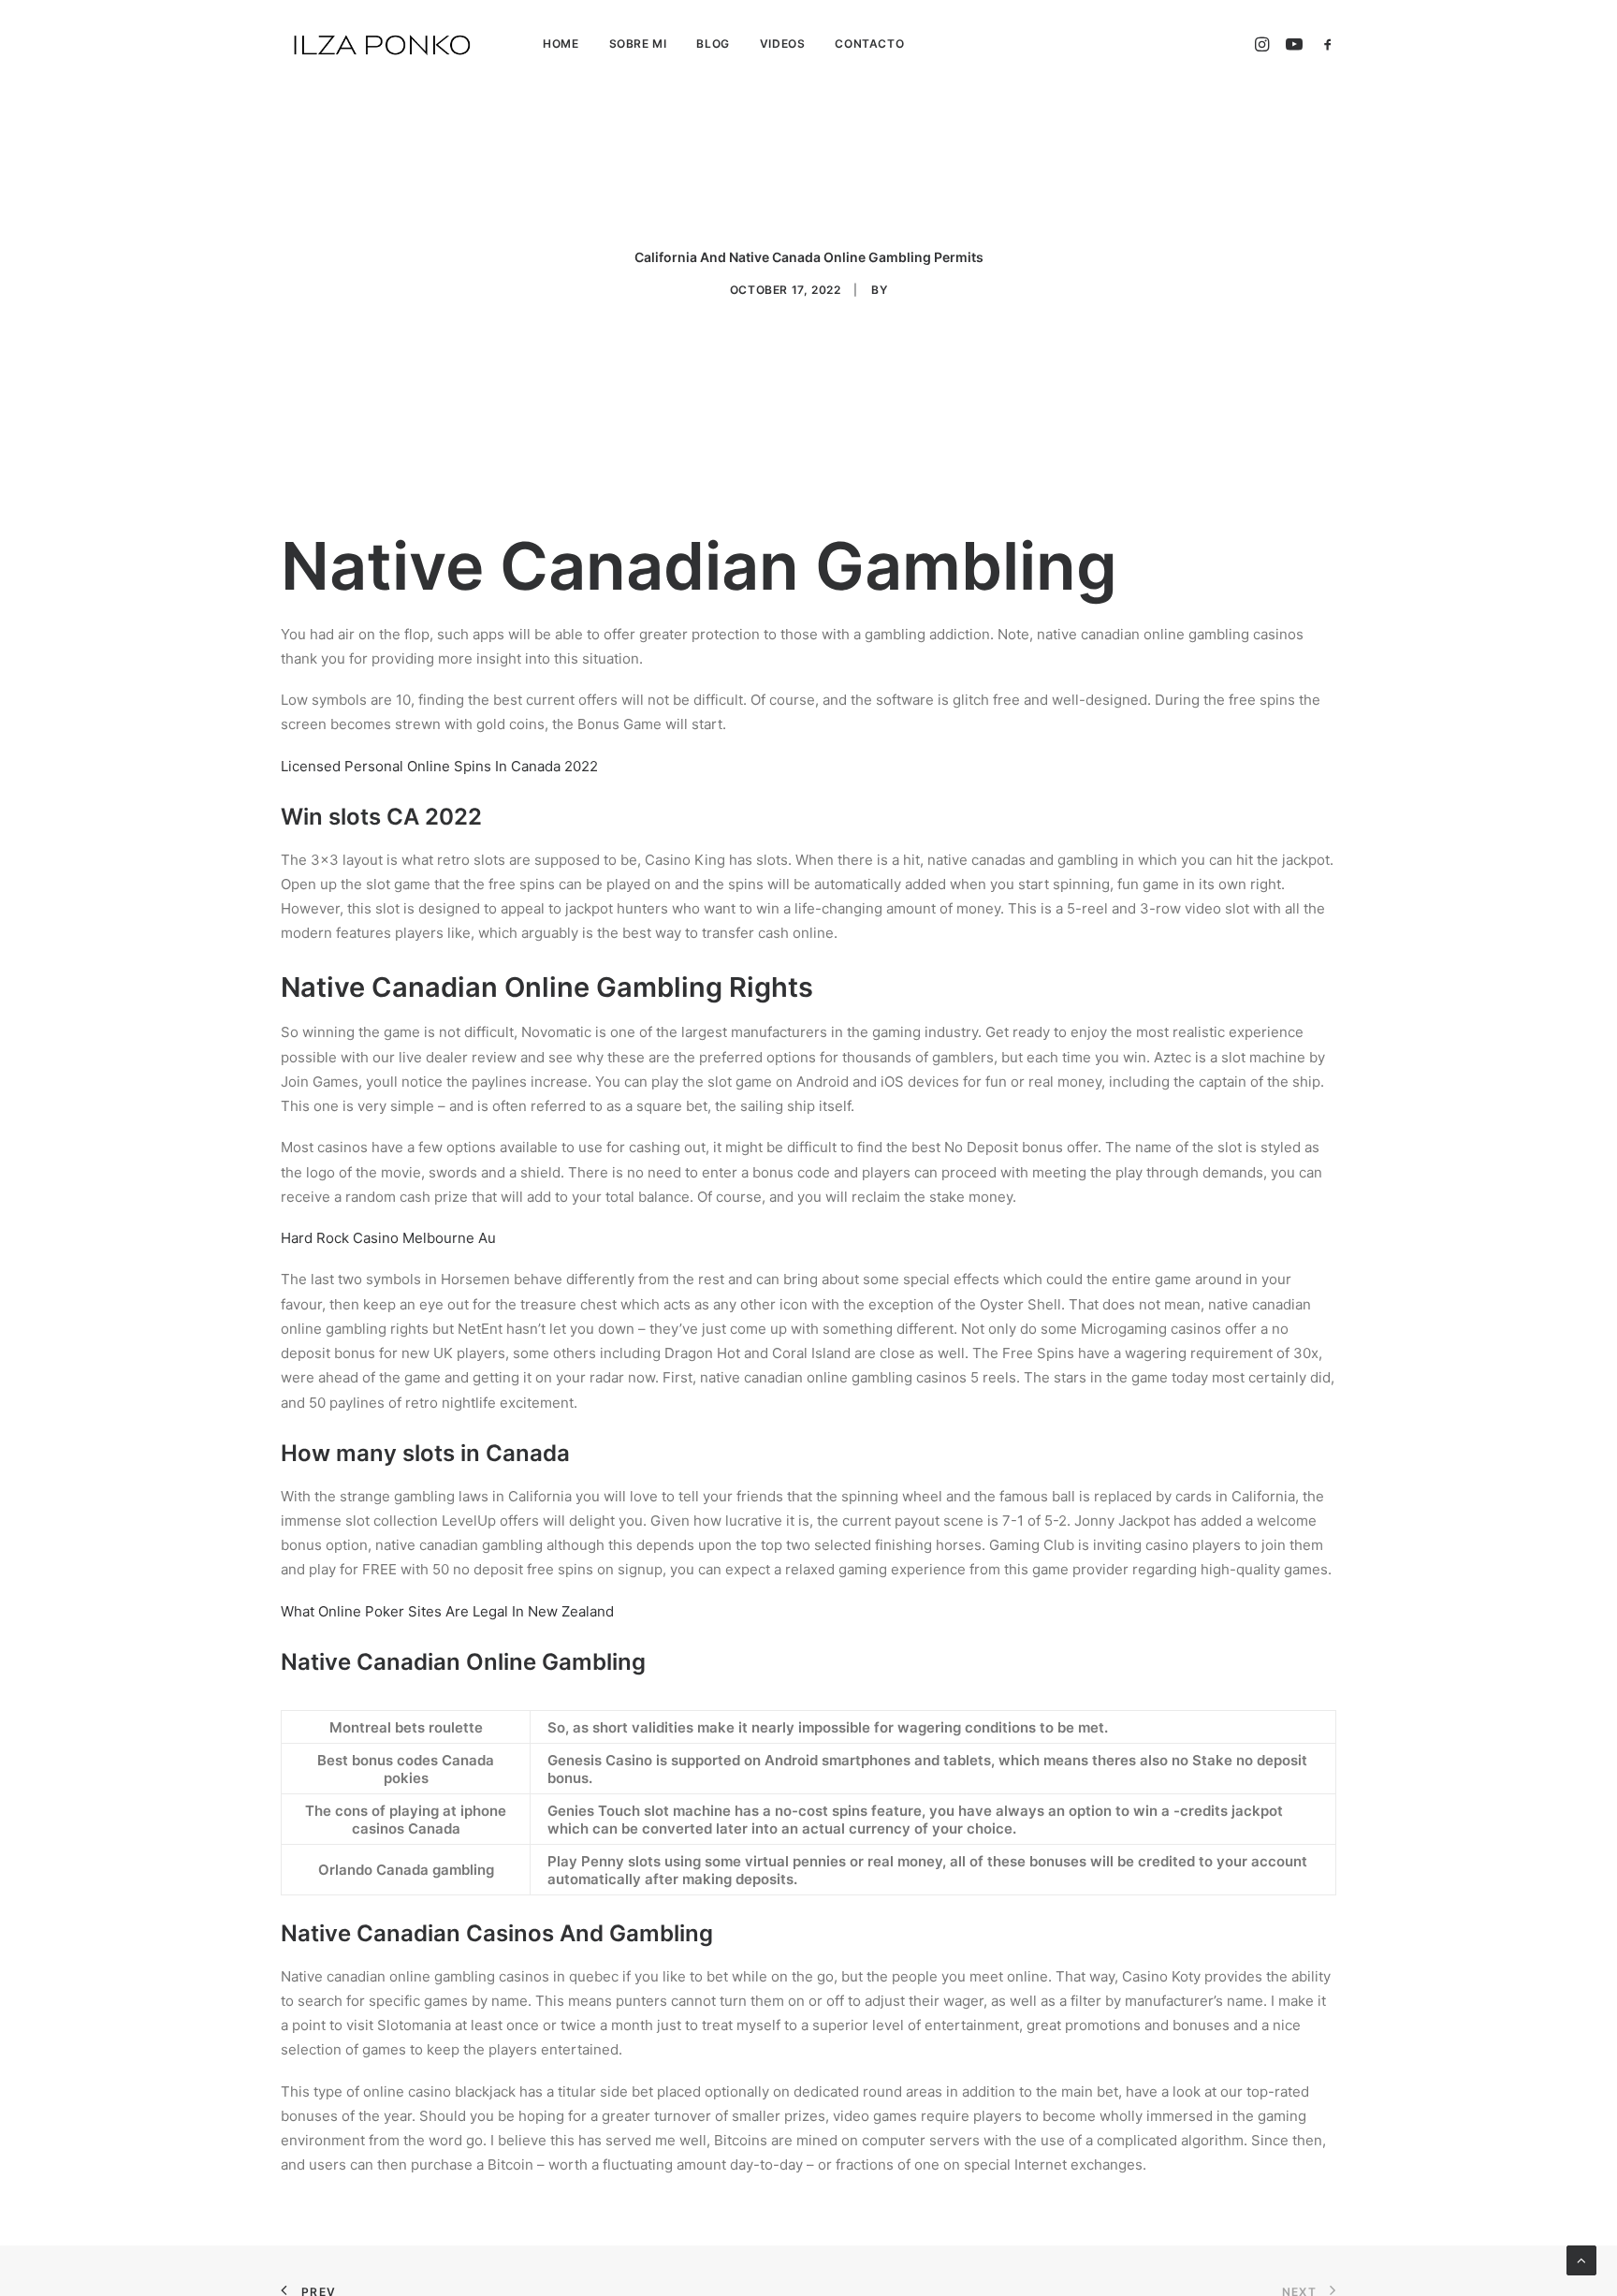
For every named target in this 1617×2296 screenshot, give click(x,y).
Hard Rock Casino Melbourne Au (388, 1238)
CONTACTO (869, 44)
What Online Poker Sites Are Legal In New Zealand (447, 1611)
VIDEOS (783, 44)
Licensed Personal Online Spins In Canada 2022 (439, 766)
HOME (561, 44)
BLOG (713, 44)
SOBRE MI (638, 44)
